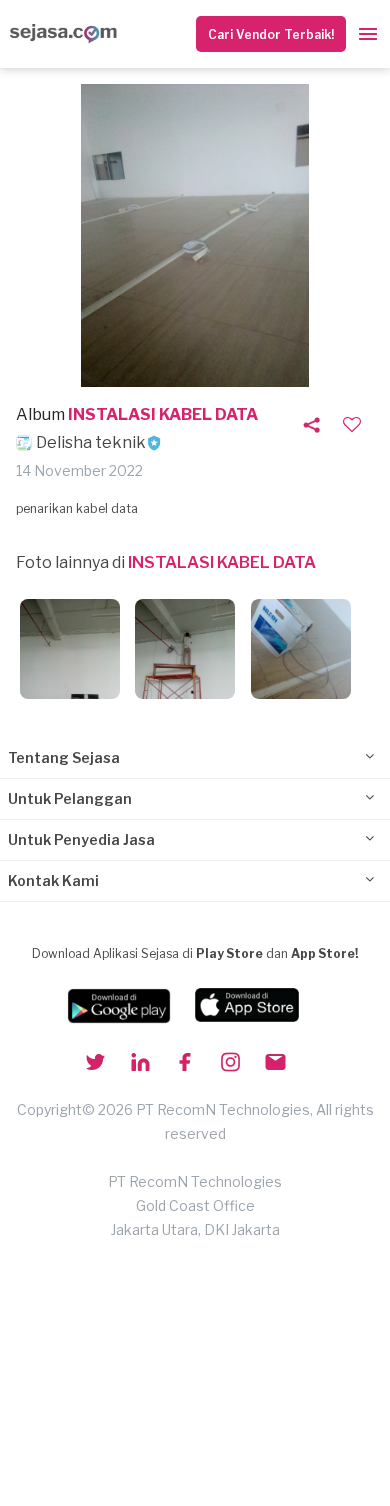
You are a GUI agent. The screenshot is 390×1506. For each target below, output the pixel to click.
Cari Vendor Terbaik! (271, 34)
